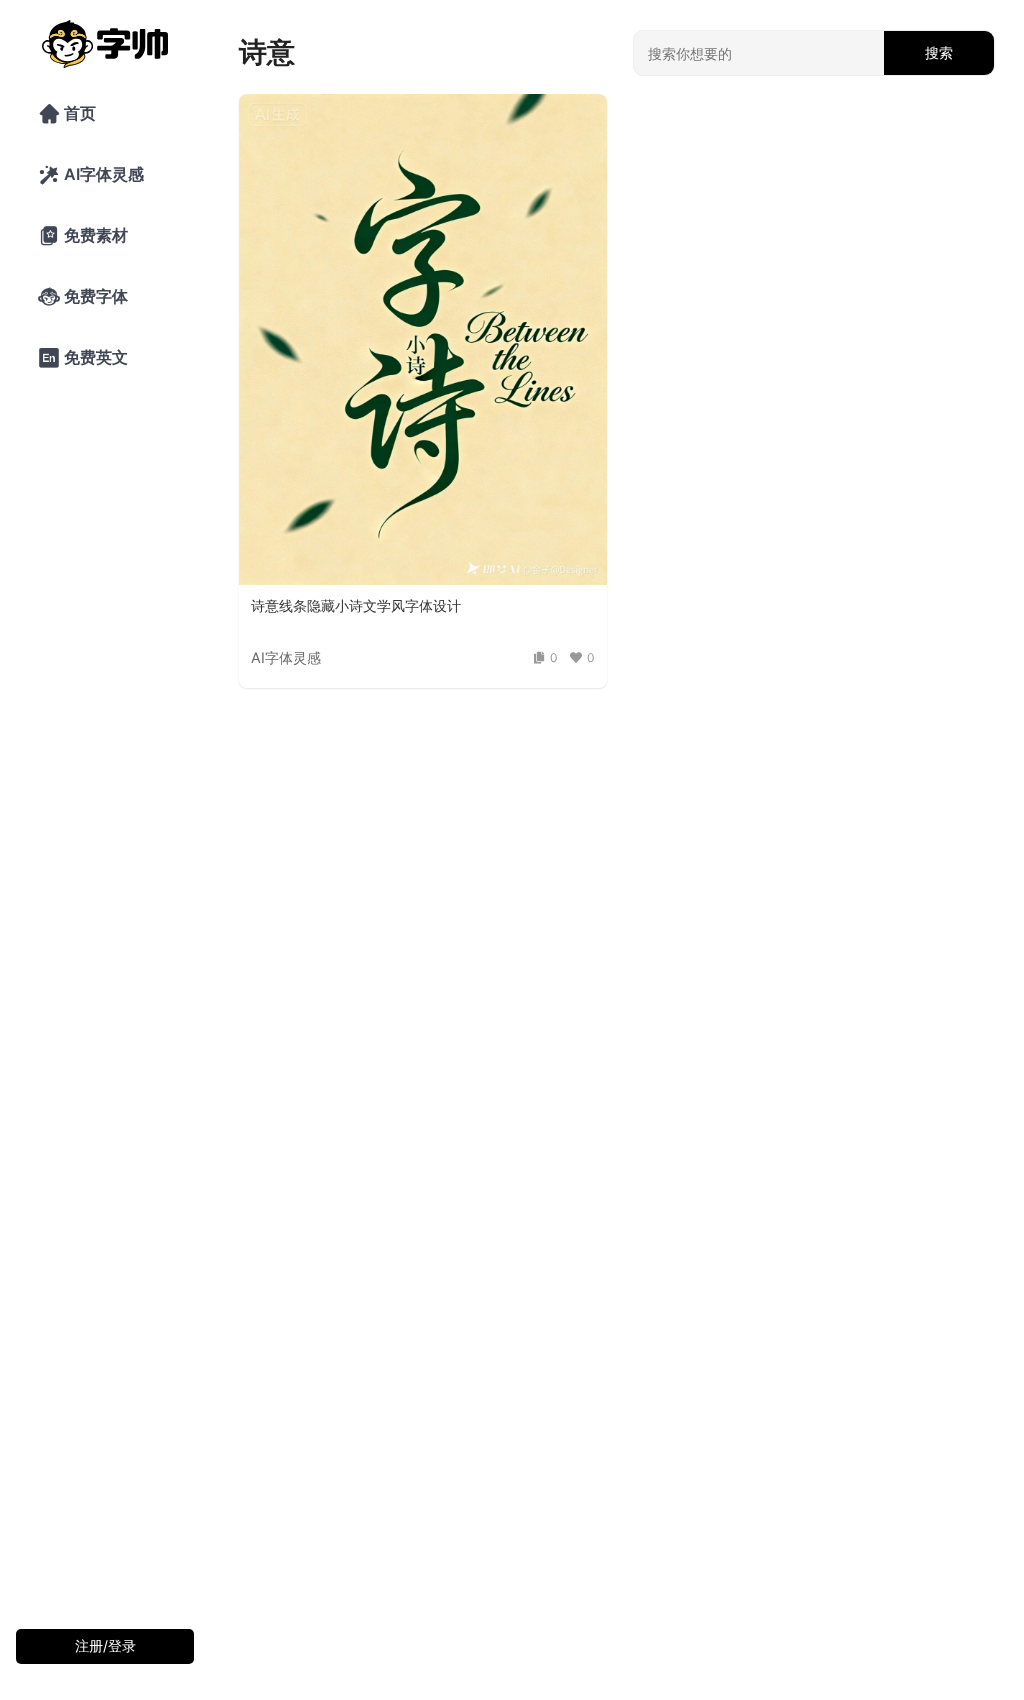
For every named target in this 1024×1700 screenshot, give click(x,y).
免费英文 (83, 358)
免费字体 (83, 297)
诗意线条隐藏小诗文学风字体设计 (356, 606)
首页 (67, 114)
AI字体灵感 (91, 175)
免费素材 (83, 236)
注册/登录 (105, 1645)
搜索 (939, 52)
